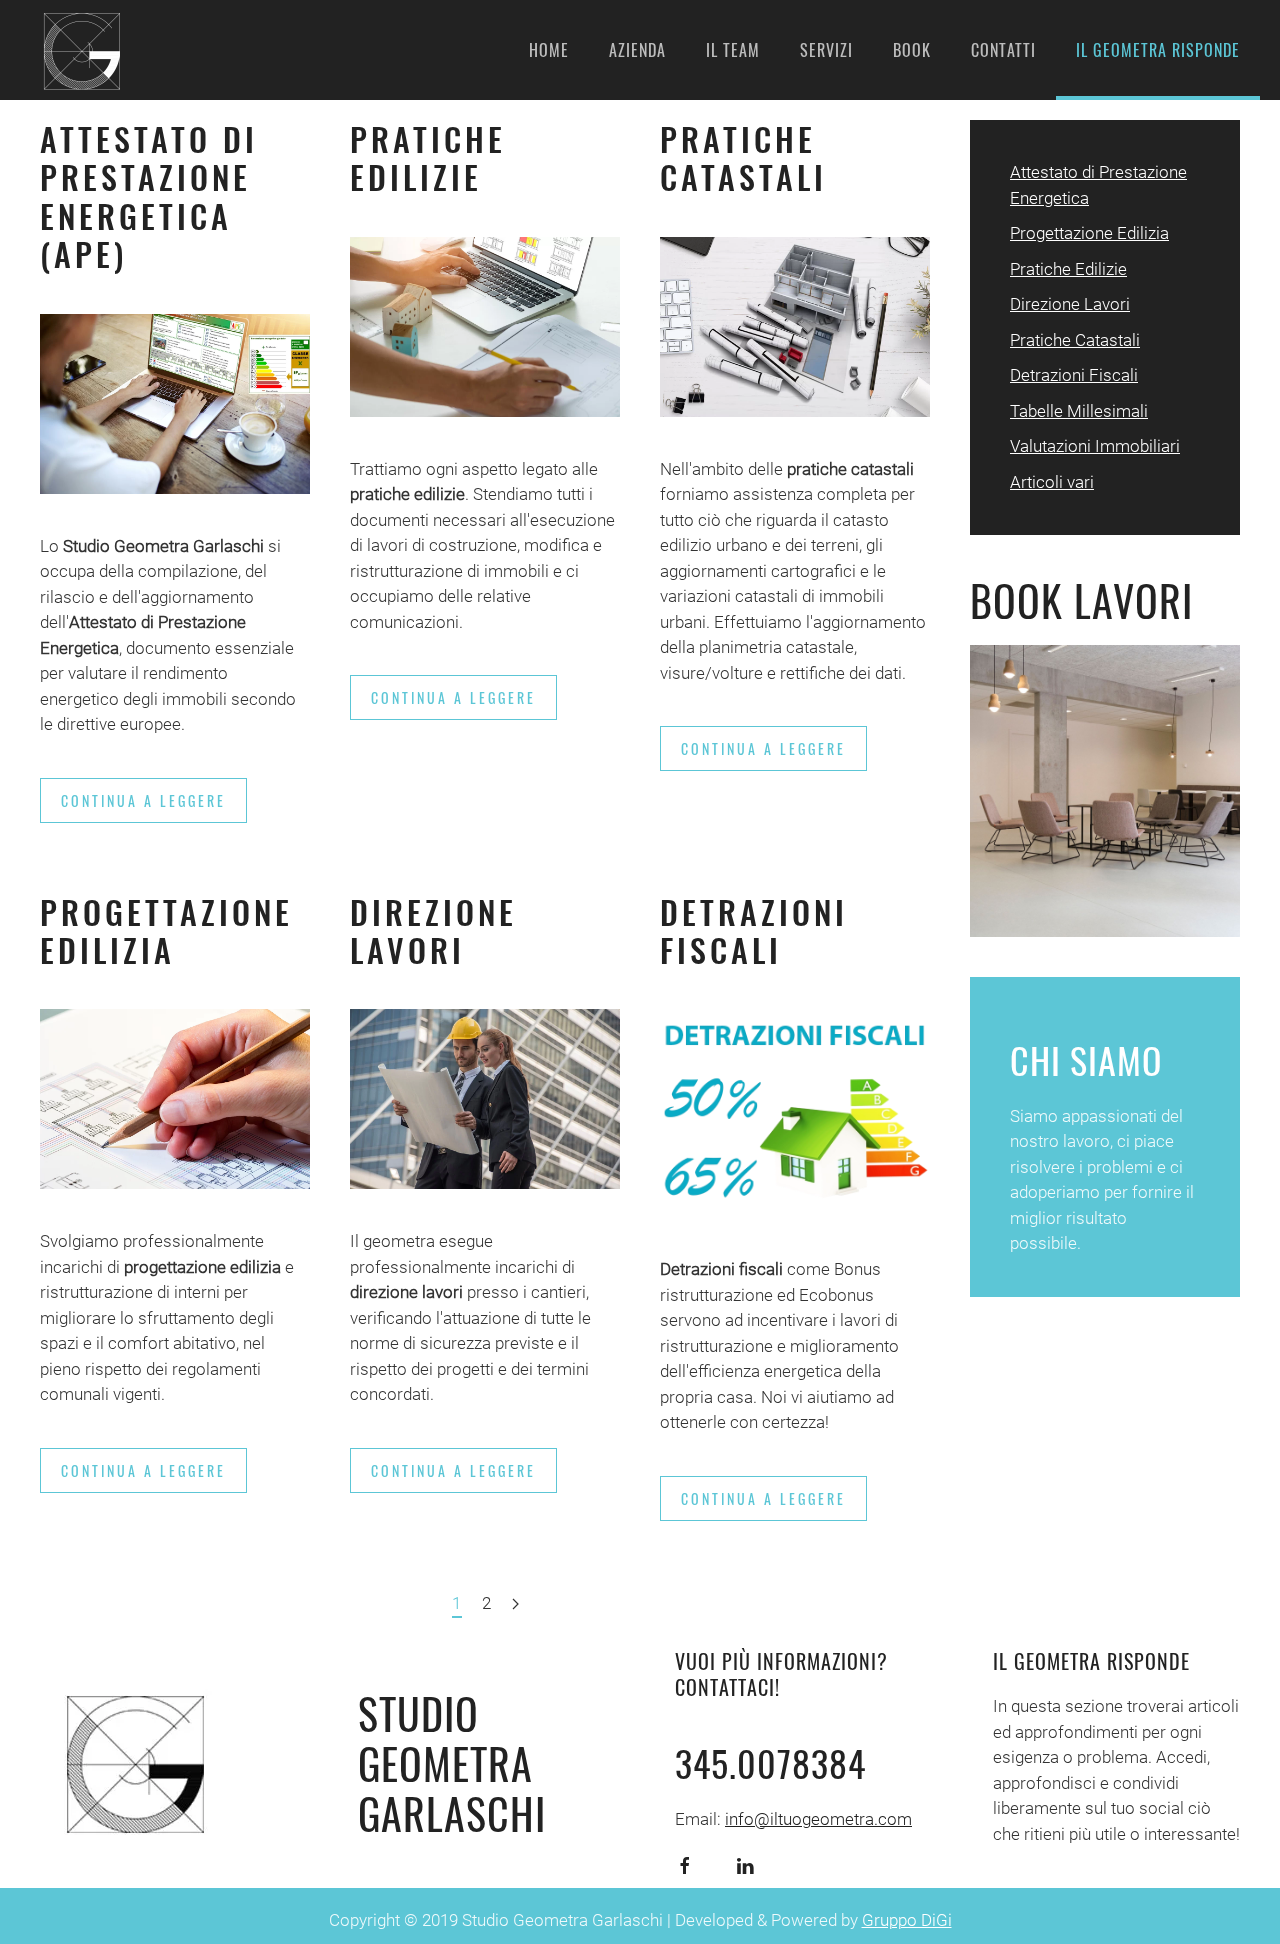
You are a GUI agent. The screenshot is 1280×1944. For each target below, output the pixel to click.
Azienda (637, 50)
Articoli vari (1052, 482)
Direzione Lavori (1070, 304)
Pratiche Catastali (743, 157)
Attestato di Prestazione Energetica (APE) (149, 196)
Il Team (733, 50)
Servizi (826, 50)
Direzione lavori (433, 930)
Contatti (1003, 50)
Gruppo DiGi (907, 1920)
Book (912, 50)
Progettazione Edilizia (166, 930)
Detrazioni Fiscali (754, 930)
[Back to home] (80, 50)
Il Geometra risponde (1158, 50)
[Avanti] (515, 1605)
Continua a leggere (143, 800)
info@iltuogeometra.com (818, 1819)
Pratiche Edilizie (428, 157)
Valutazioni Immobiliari (1095, 446)
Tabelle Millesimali (1079, 411)
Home (549, 50)
